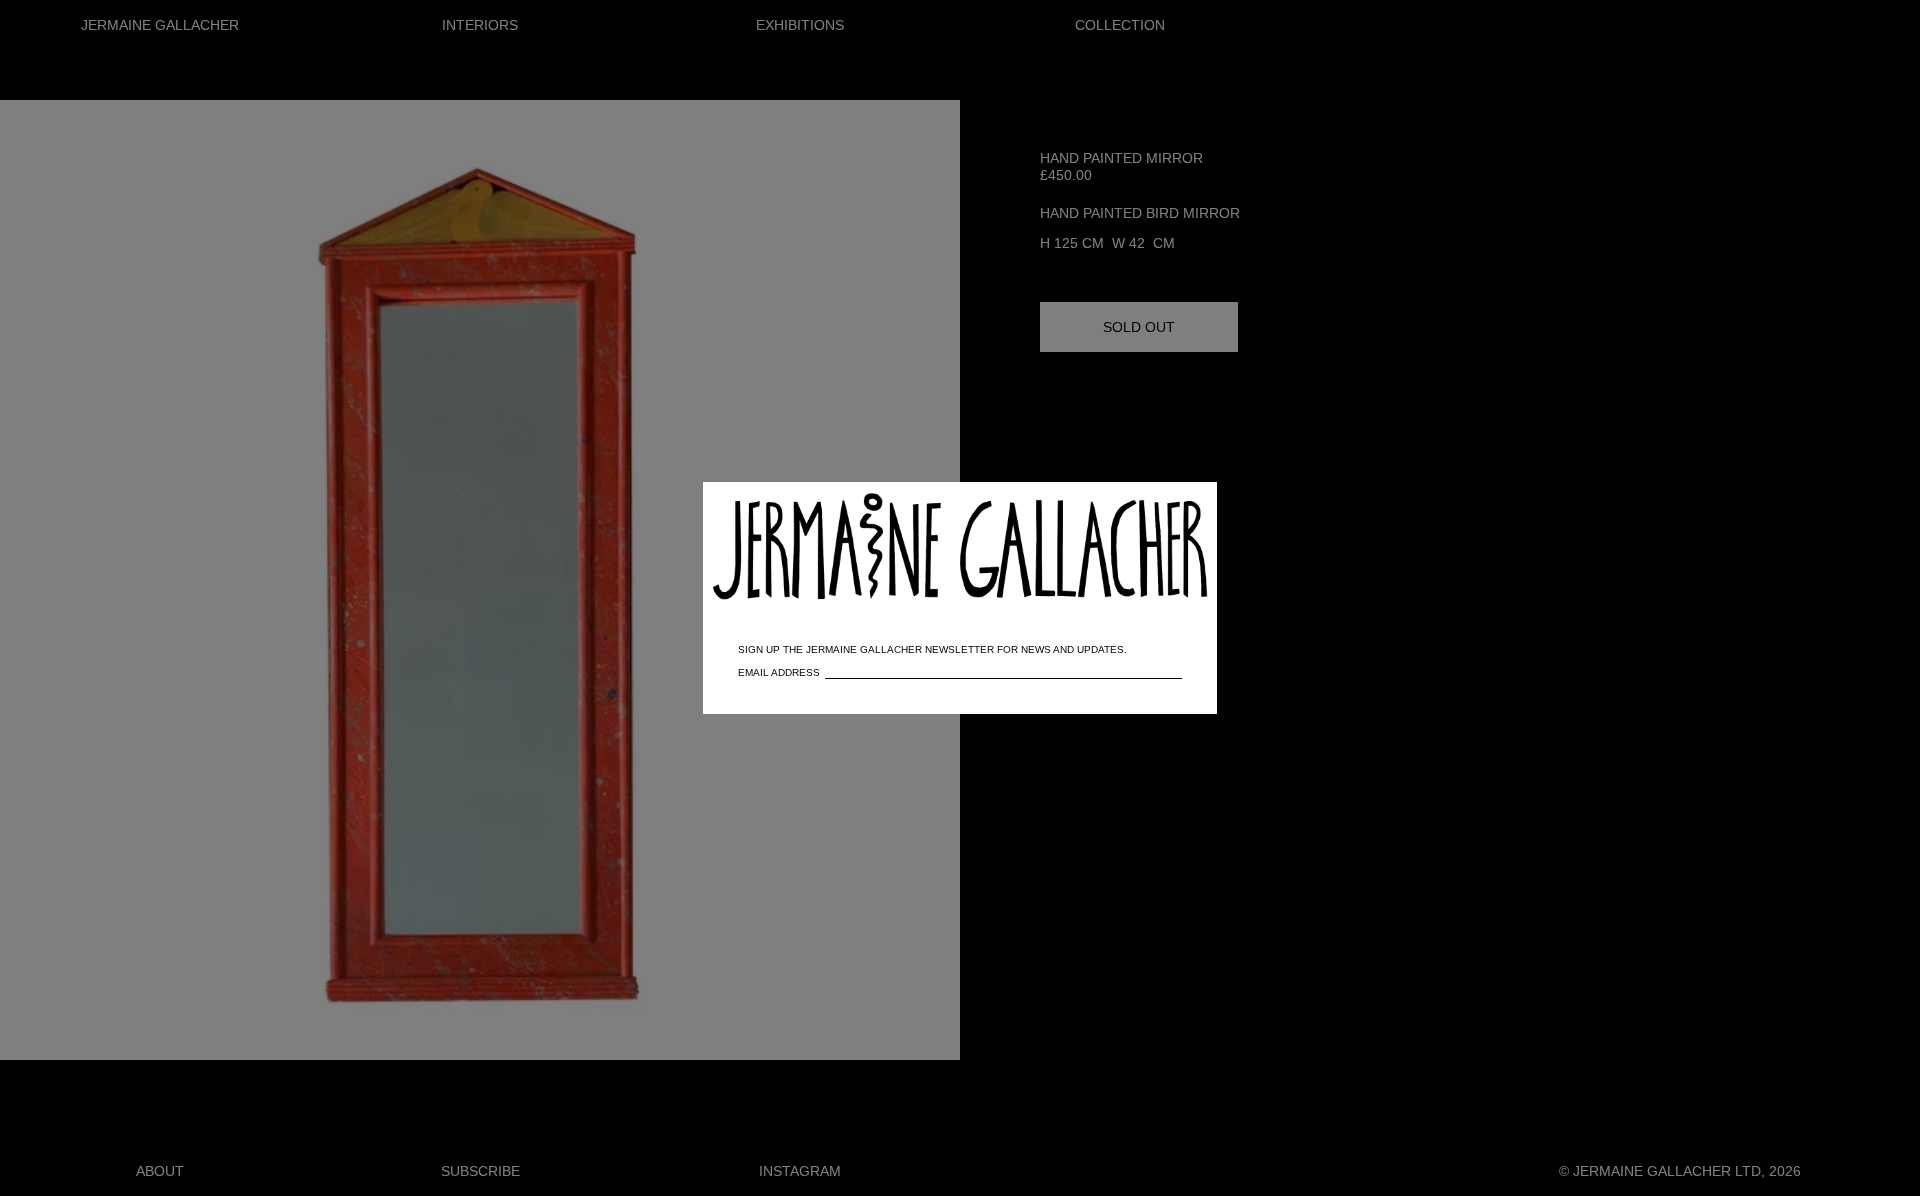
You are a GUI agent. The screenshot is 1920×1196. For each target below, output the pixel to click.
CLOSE (1173, 507)
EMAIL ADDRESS (779, 672)
